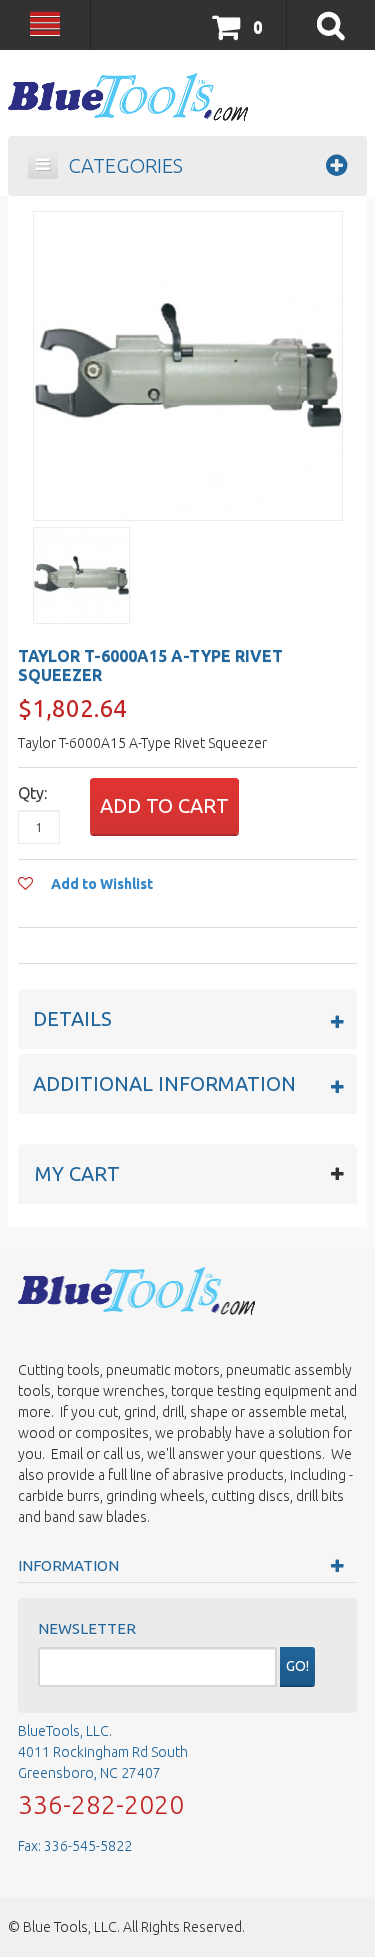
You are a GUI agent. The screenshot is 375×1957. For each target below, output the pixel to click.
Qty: (32, 793)
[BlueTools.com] (128, 97)
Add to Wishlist (100, 884)
